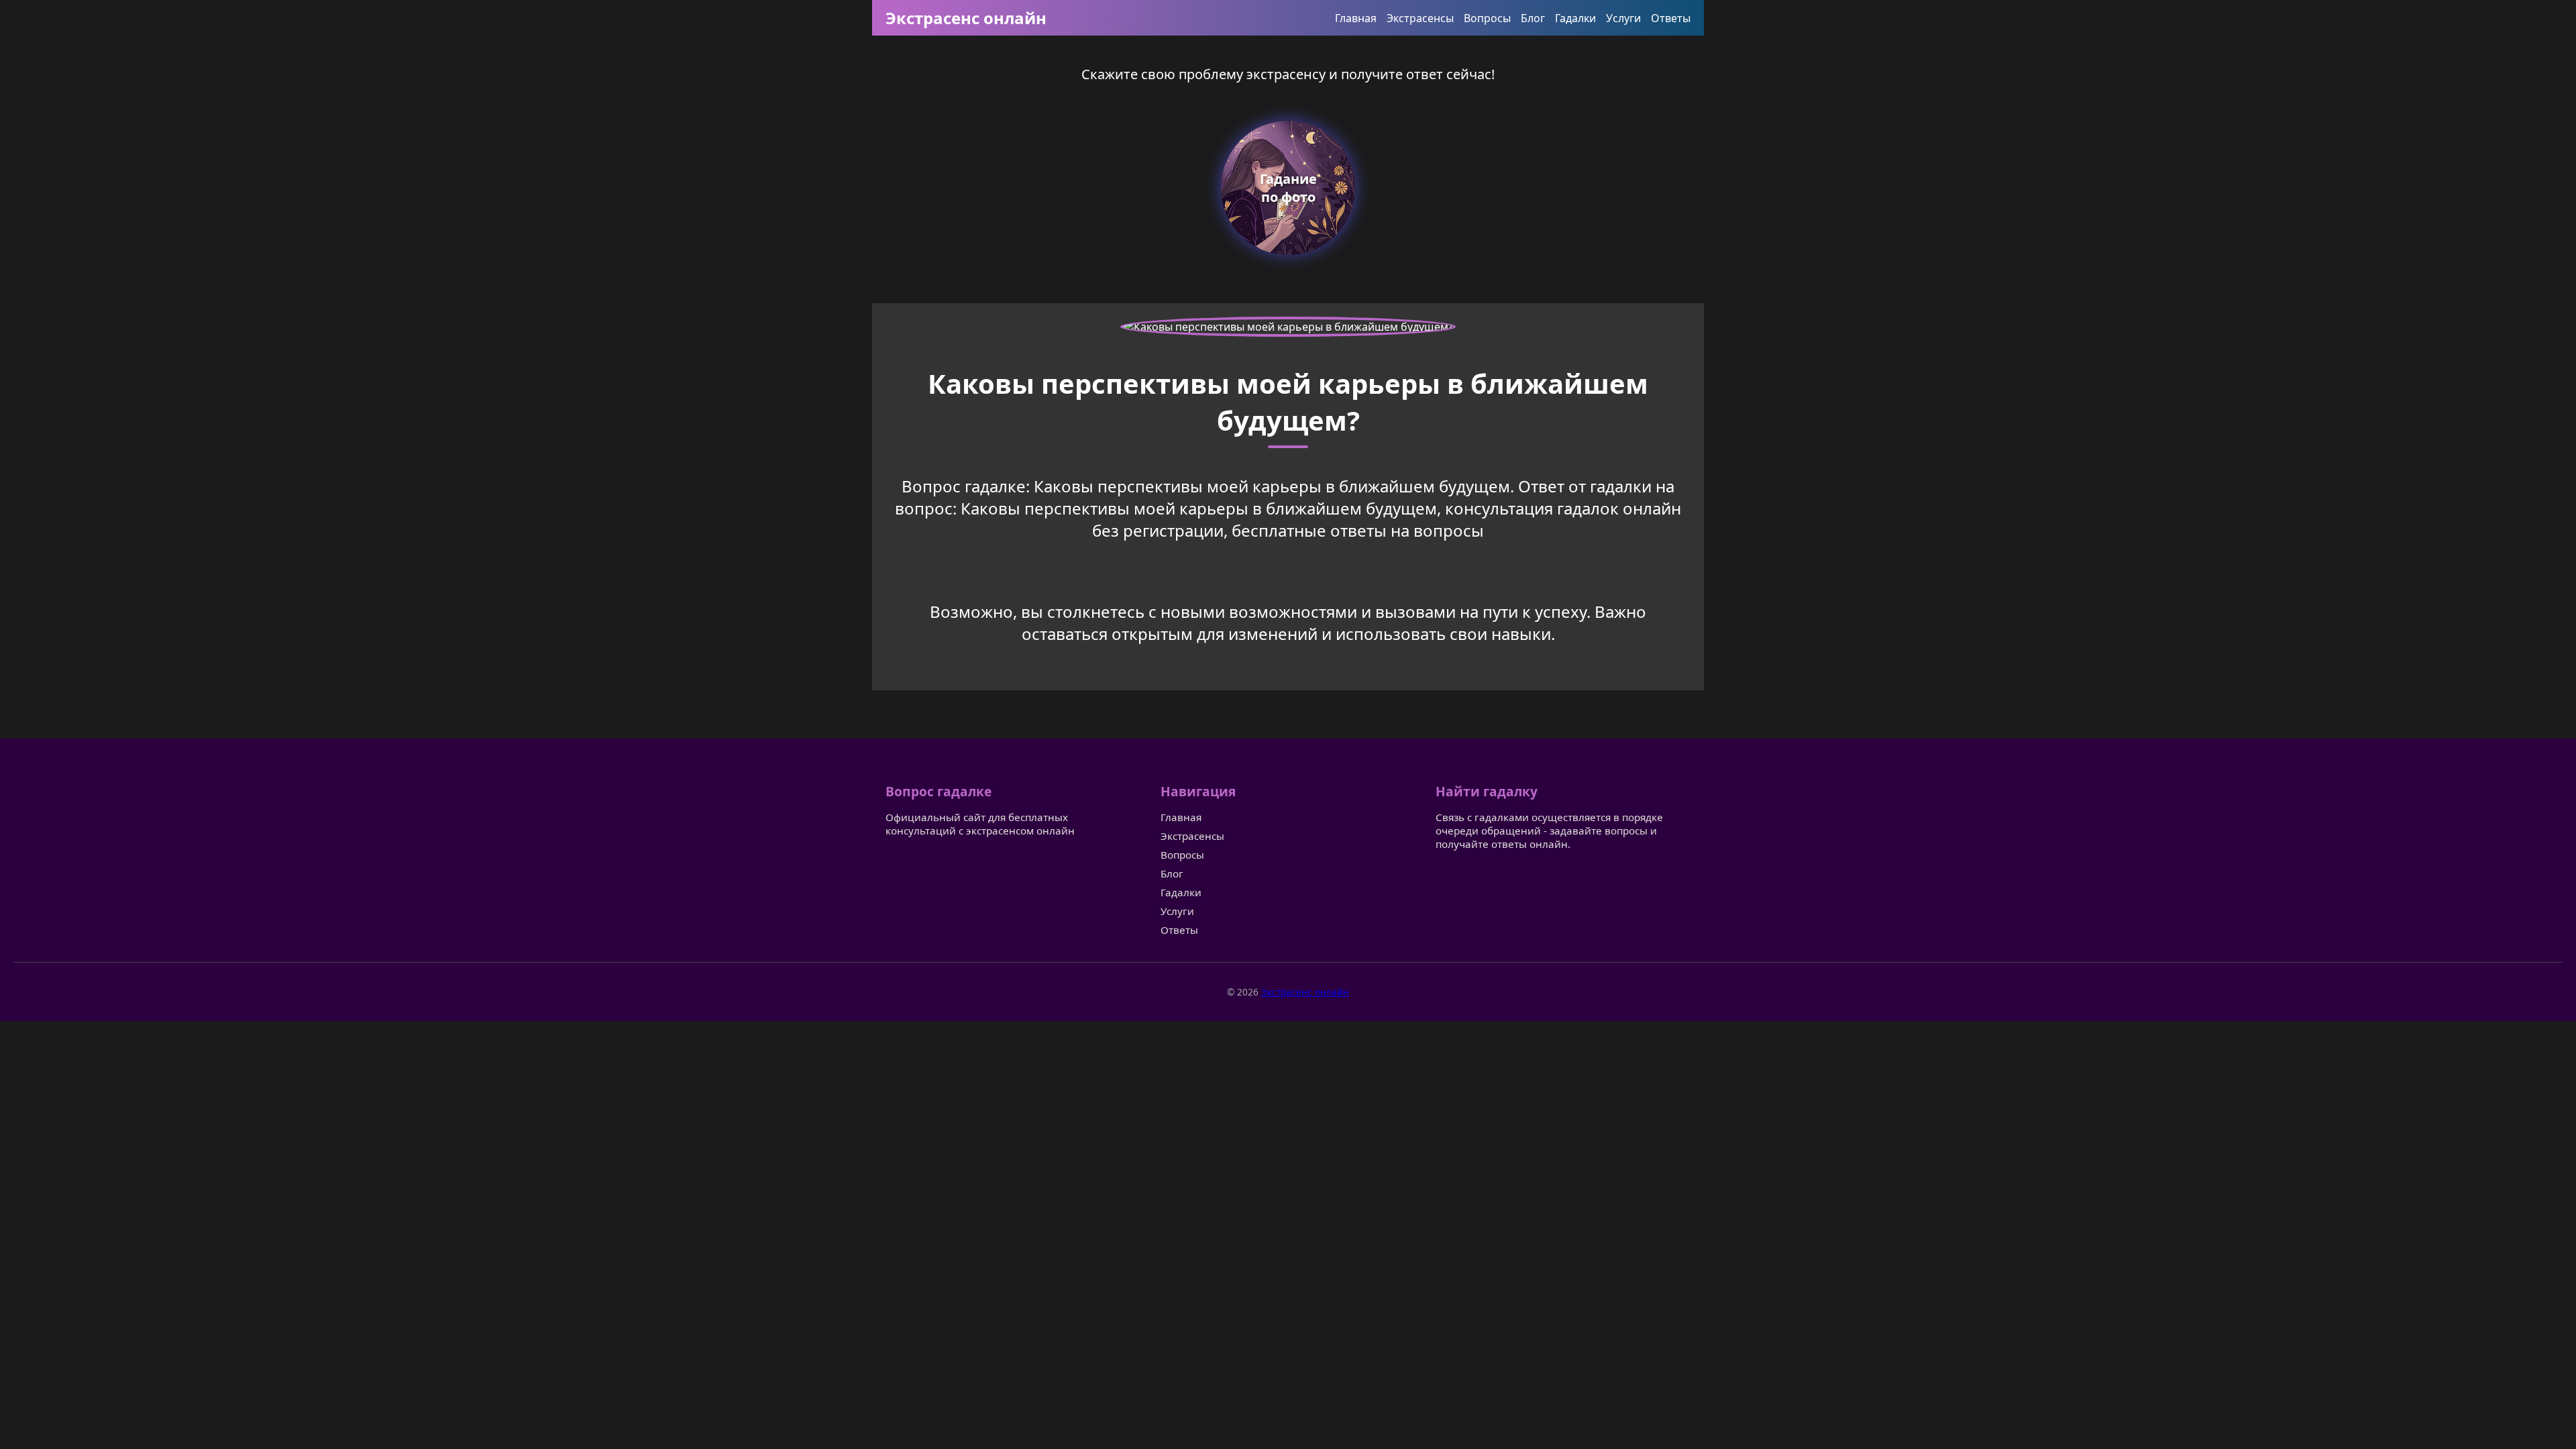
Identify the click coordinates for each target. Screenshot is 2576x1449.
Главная (1356, 18)
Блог (1533, 18)
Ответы (1671, 18)
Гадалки (1575, 18)
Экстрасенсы (1420, 18)
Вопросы (1487, 18)
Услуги (1623, 18)
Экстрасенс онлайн (966, 18)
